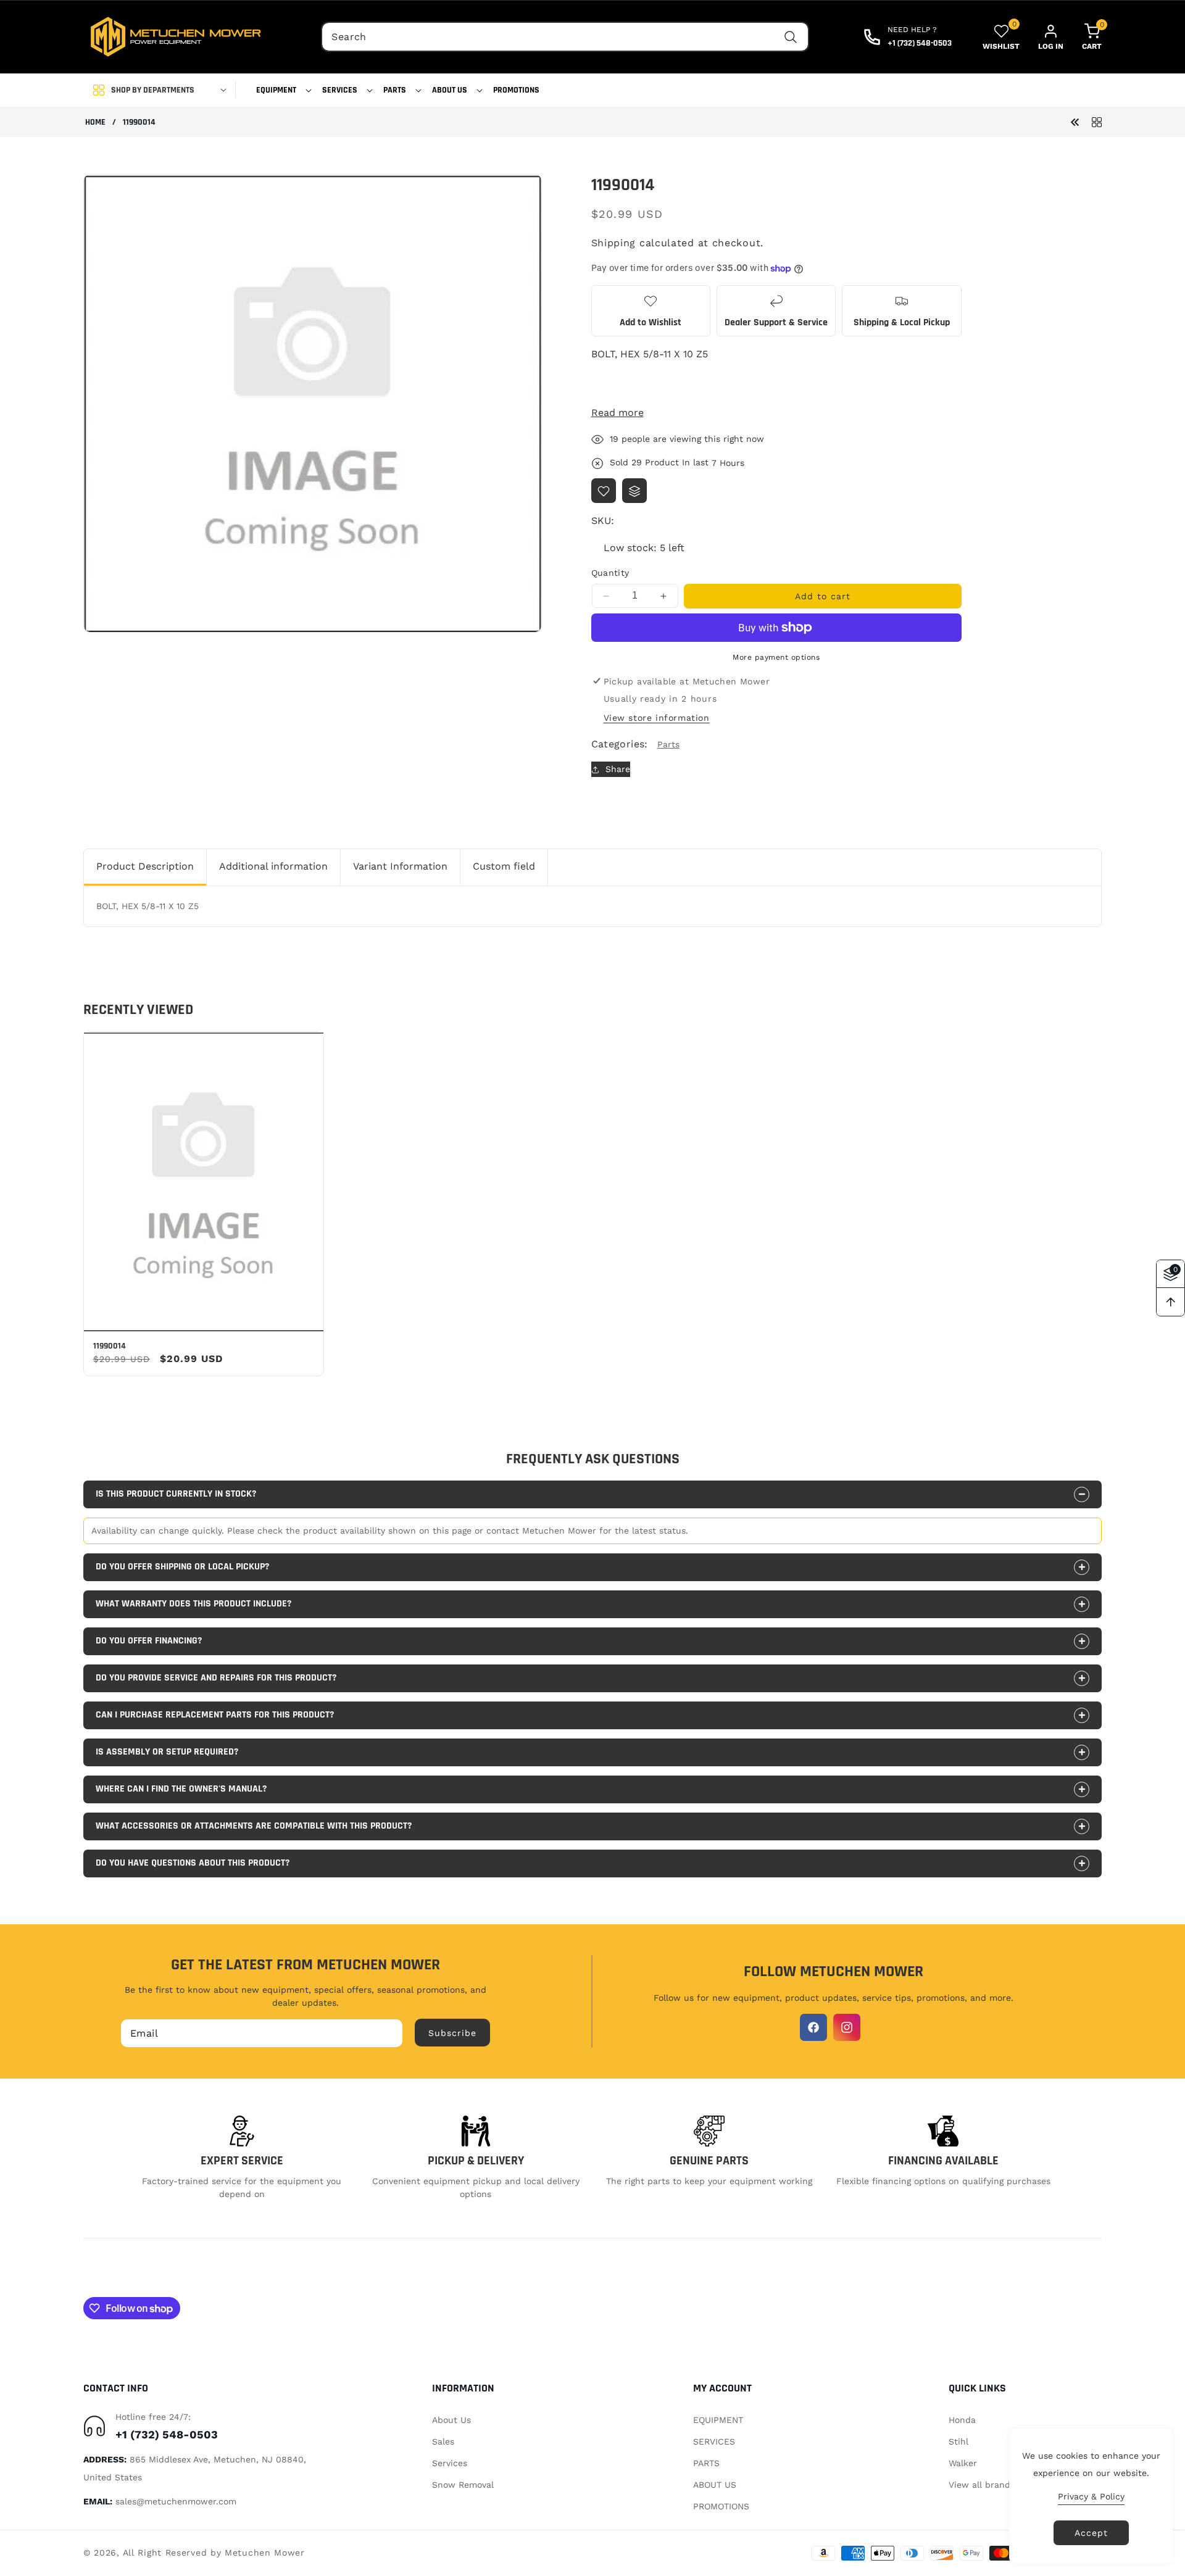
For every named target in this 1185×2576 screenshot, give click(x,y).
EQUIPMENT (718, 2419)
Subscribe (452, 2032)
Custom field (504, 866)
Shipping (614, 243)
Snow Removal (463, 2485)
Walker (963, 2462)
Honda (962, 2419)
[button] (280, 90)
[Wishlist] (604, 491)
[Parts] (1097, 121)
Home (95, 123)
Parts (668, 744)
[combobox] (565, 37)
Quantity (610, 573)
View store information (657, 718)
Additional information (273, 866)
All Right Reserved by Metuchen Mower (214, 2553)
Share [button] (618, 769)
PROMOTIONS (721, 2506)
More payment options (776, 657)
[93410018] (1075, 121)
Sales (443, 2441)
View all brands (982, 2485)
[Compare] (634, 491)
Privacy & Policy (1091, 2496)
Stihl (958, 2441)
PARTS (706, 2462)
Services (450, 2462)
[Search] (791, 37)
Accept (1091, 2533)
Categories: (620, 745)
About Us (451, 2419)
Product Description (145, 866)
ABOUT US (715, 2485)
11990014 (110, 1346)
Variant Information (400, 866)
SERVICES (714, 2441)
